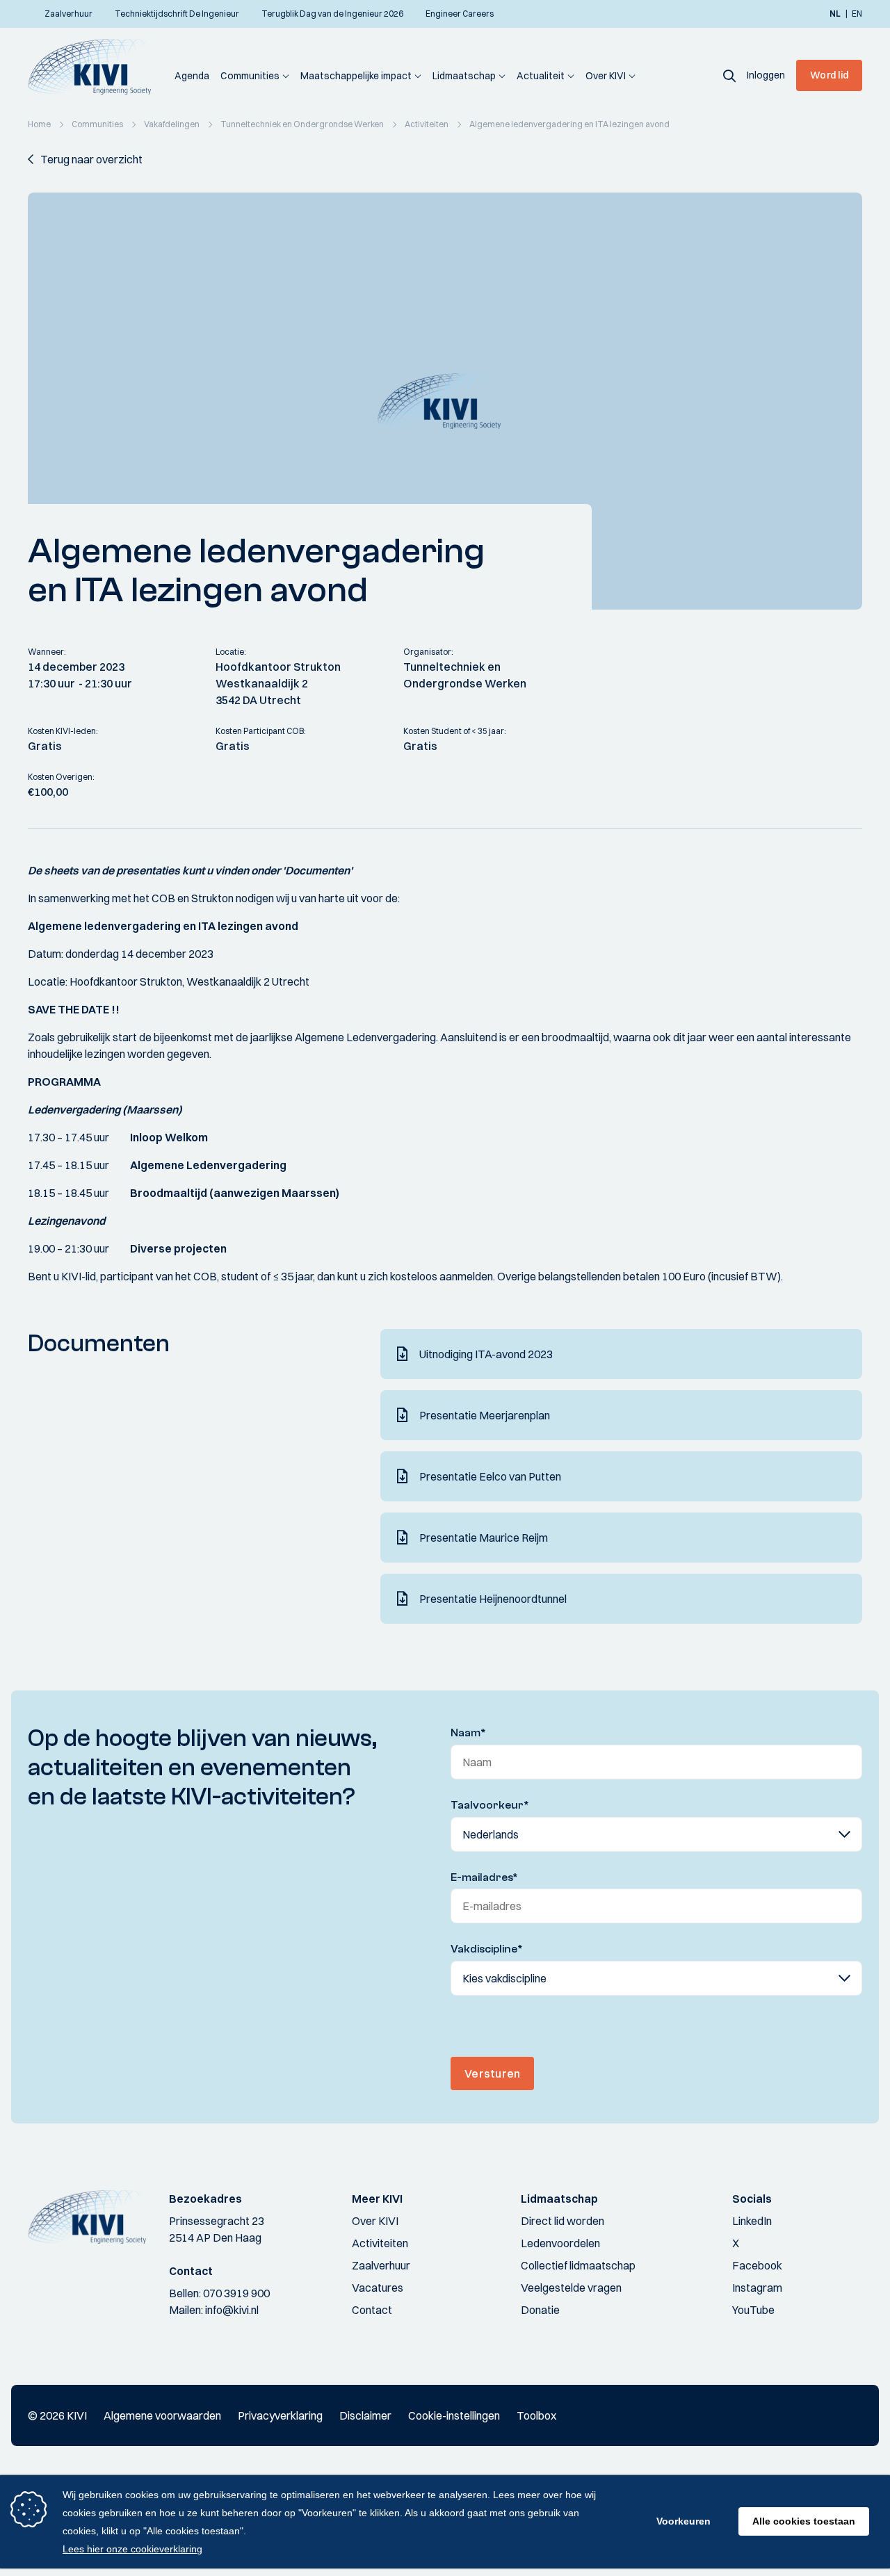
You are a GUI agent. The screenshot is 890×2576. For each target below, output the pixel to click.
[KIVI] (96, 67)
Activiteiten (380, 2243)
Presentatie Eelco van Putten (490, 1476)
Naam (468, 1733)
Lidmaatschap (464, 76)
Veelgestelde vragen (571, 2288)
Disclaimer (365, 2415)
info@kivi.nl (232, 2310)
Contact (372, 2310)
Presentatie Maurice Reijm (484, 1538)
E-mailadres (484, 1877)
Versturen (492, 2073)
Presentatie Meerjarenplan (485, 1415)
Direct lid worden (563, 2221)
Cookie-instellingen (454, 2415)
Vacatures (378, 2288)
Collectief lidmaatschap (578, 2265)
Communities (250, 76)
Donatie (540, 2310)
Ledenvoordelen (560, 2243)
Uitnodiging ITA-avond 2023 (486, 1354)
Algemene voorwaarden (162, 2415)
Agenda (192, 76)
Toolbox (536, 2415)
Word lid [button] (829, 75)
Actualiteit (541, 76)
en (857, 14)
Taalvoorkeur (490, 1805)
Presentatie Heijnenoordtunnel (493, 1599)
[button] (729, 75)
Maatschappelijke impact (356, 76)
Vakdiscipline (487, 1949)
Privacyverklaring (280, 2415)
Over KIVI (606, 76)
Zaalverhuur (381, 2265)
